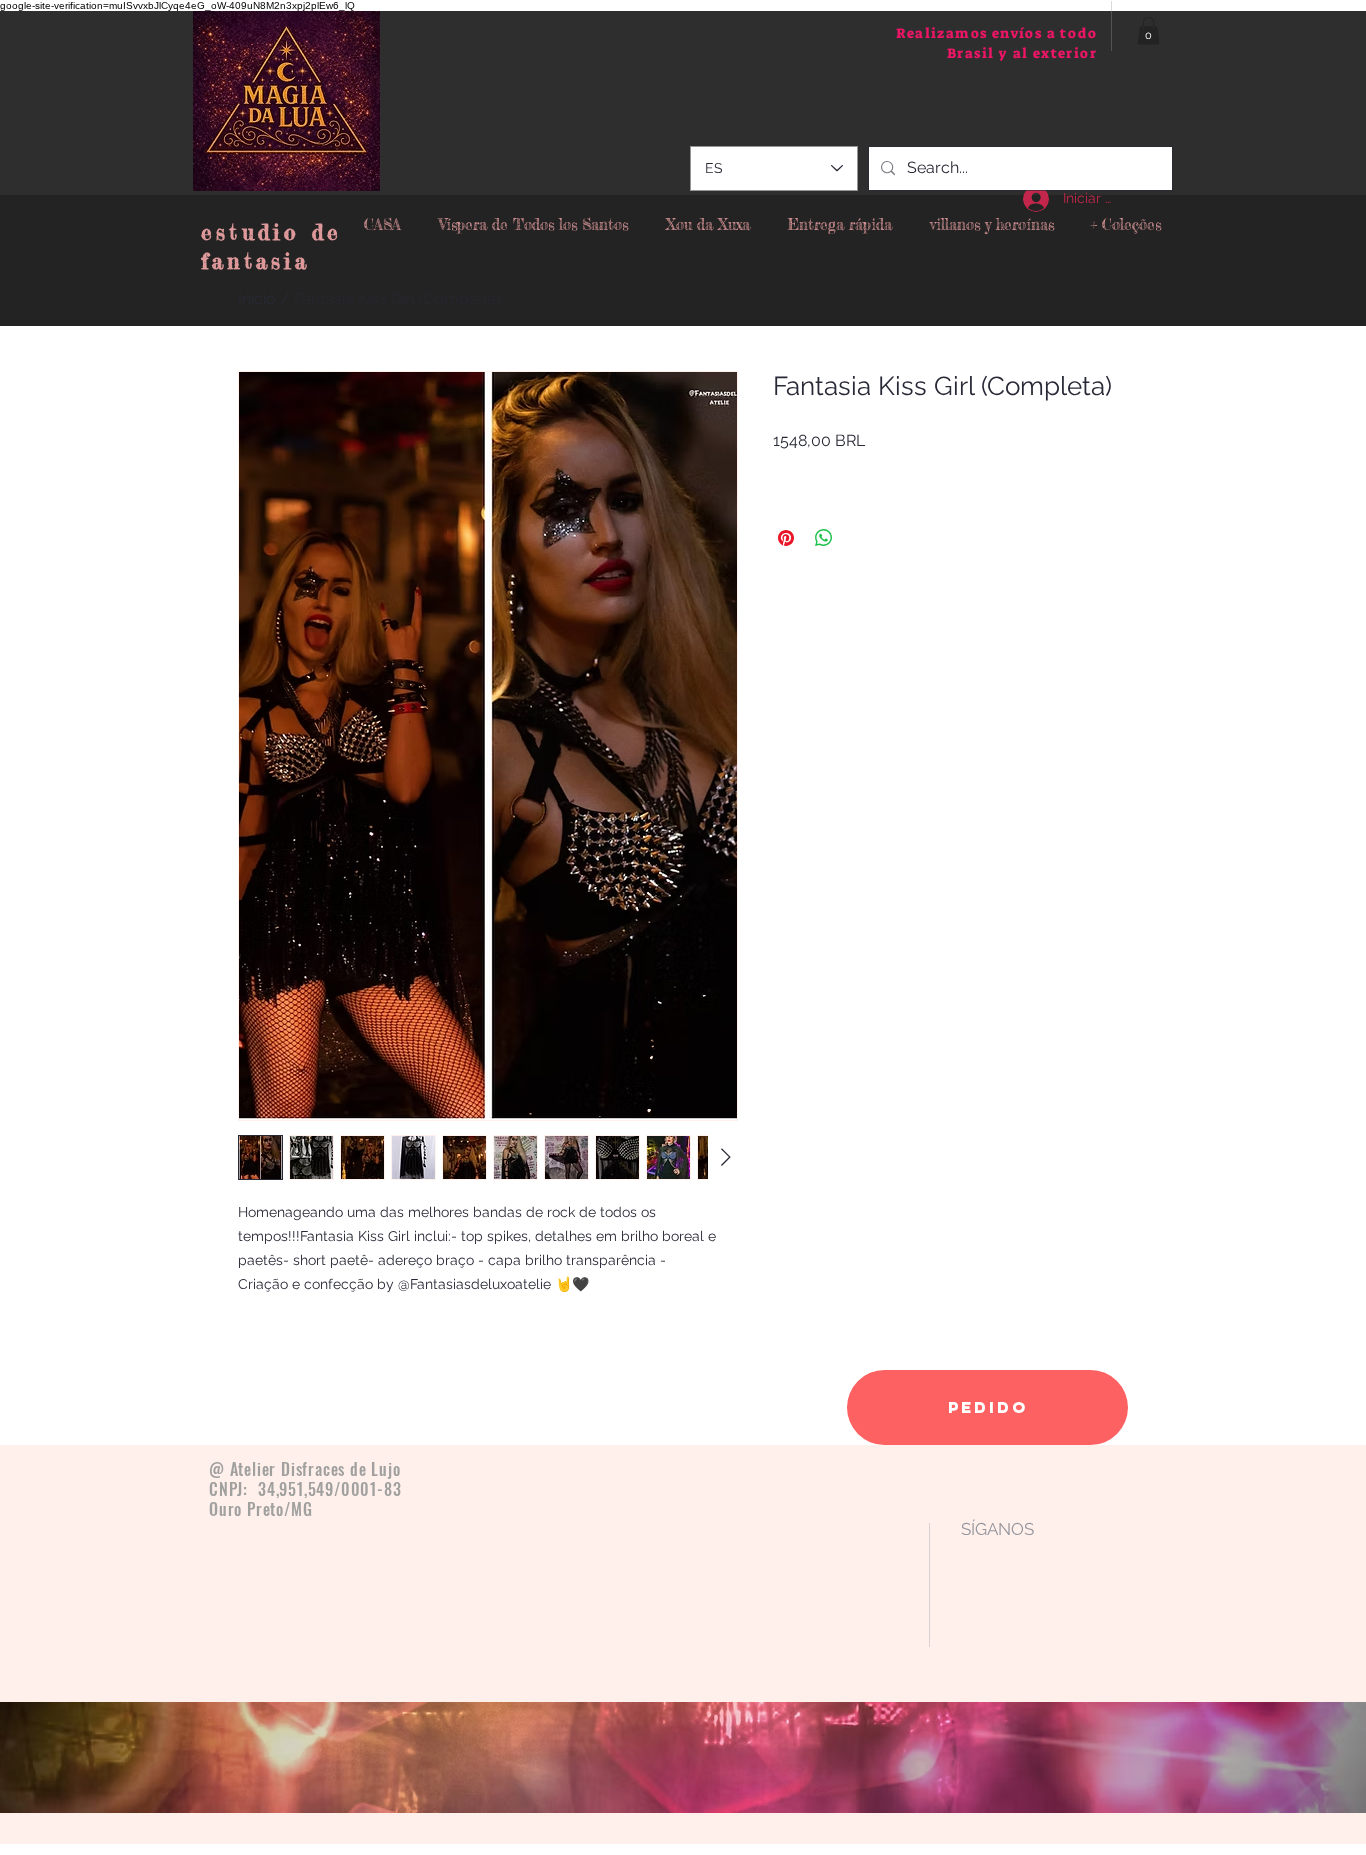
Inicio (257, 298)
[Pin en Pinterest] (786, 538)
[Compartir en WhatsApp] (824, 538)
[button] (1148, 30)
